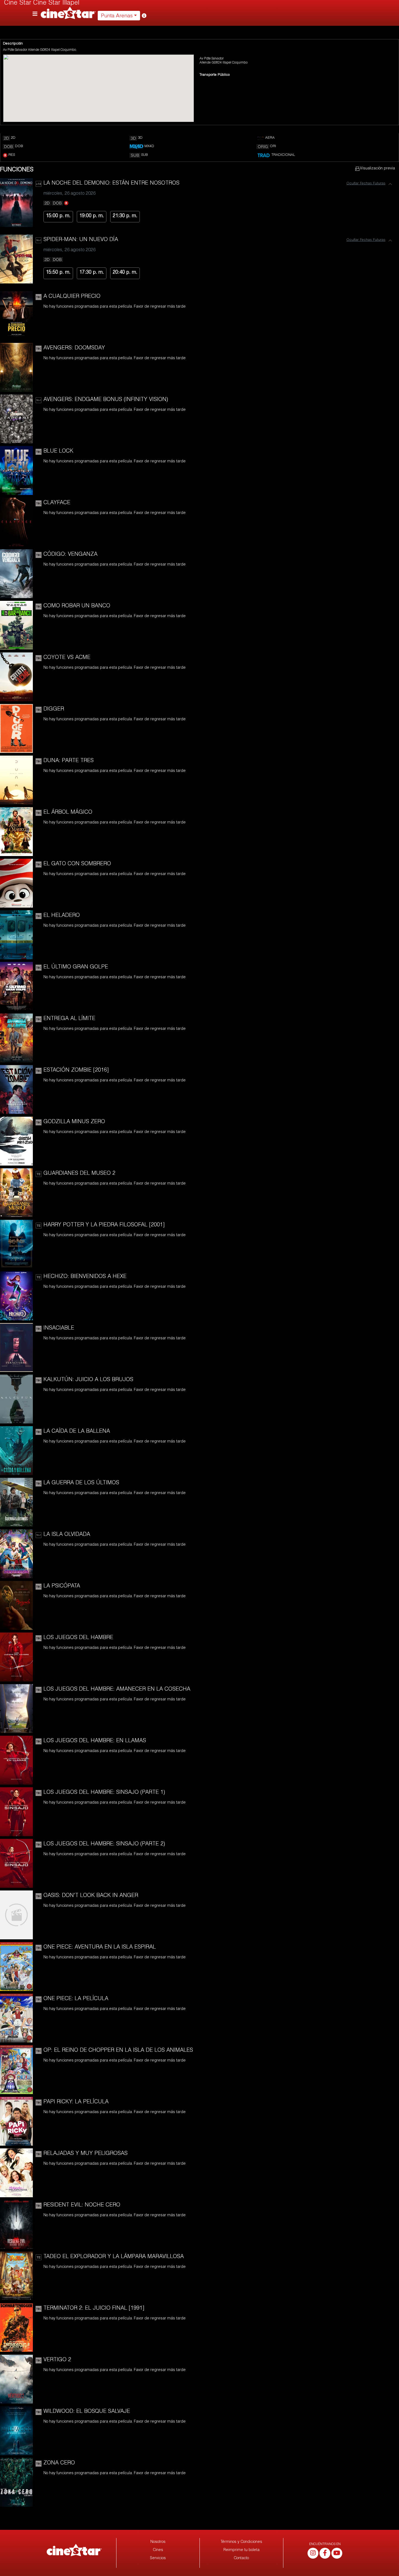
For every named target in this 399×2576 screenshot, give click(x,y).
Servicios (158, 2558)
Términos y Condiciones (241, 2542)
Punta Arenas (117, 16)
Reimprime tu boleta (241, 2550)
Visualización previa (377, 169)
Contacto (241, 2558)
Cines (158, 2550)
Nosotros (158, 2542)
